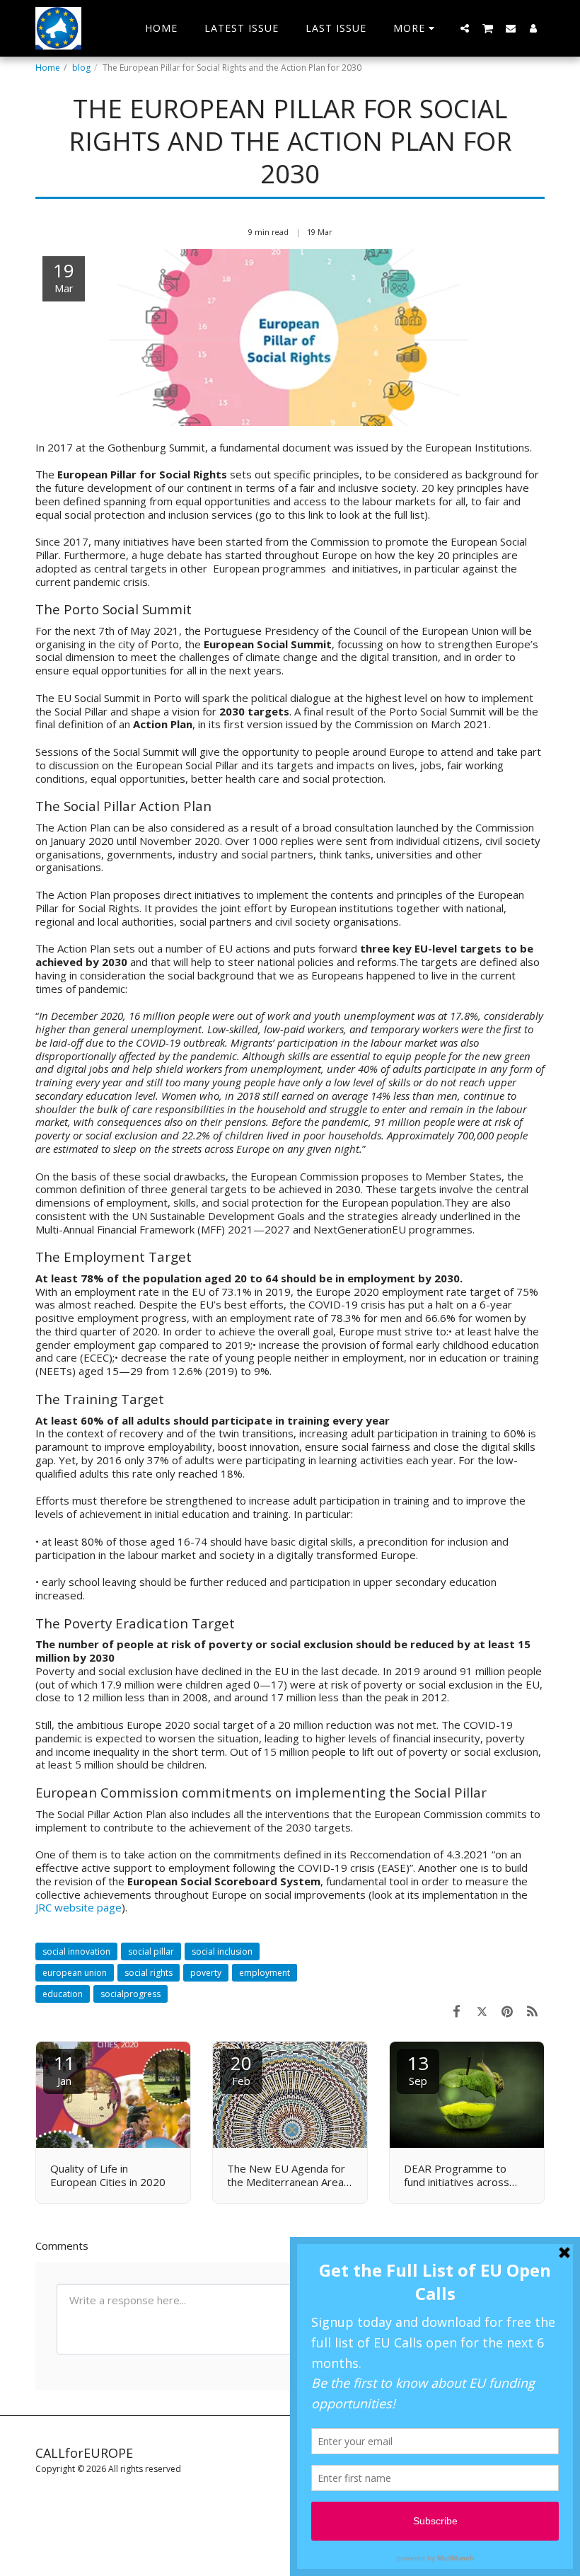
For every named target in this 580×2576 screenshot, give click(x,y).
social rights (149, 1973)
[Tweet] (482, 2011)
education (63, 1994)
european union (75, 1973)
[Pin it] (507, 2011)
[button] (465, 28)
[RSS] (533, 2011)
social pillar (151, 1951)
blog (81, 68)
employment (265, 1973)
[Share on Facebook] (457, 2011)
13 (418, 2069)
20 (241, 2069)
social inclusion (222, 1951)
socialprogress (130, 1994)
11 (64, 2069)
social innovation (76, 1951)
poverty (206, 1973)
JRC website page (79, 1907)
